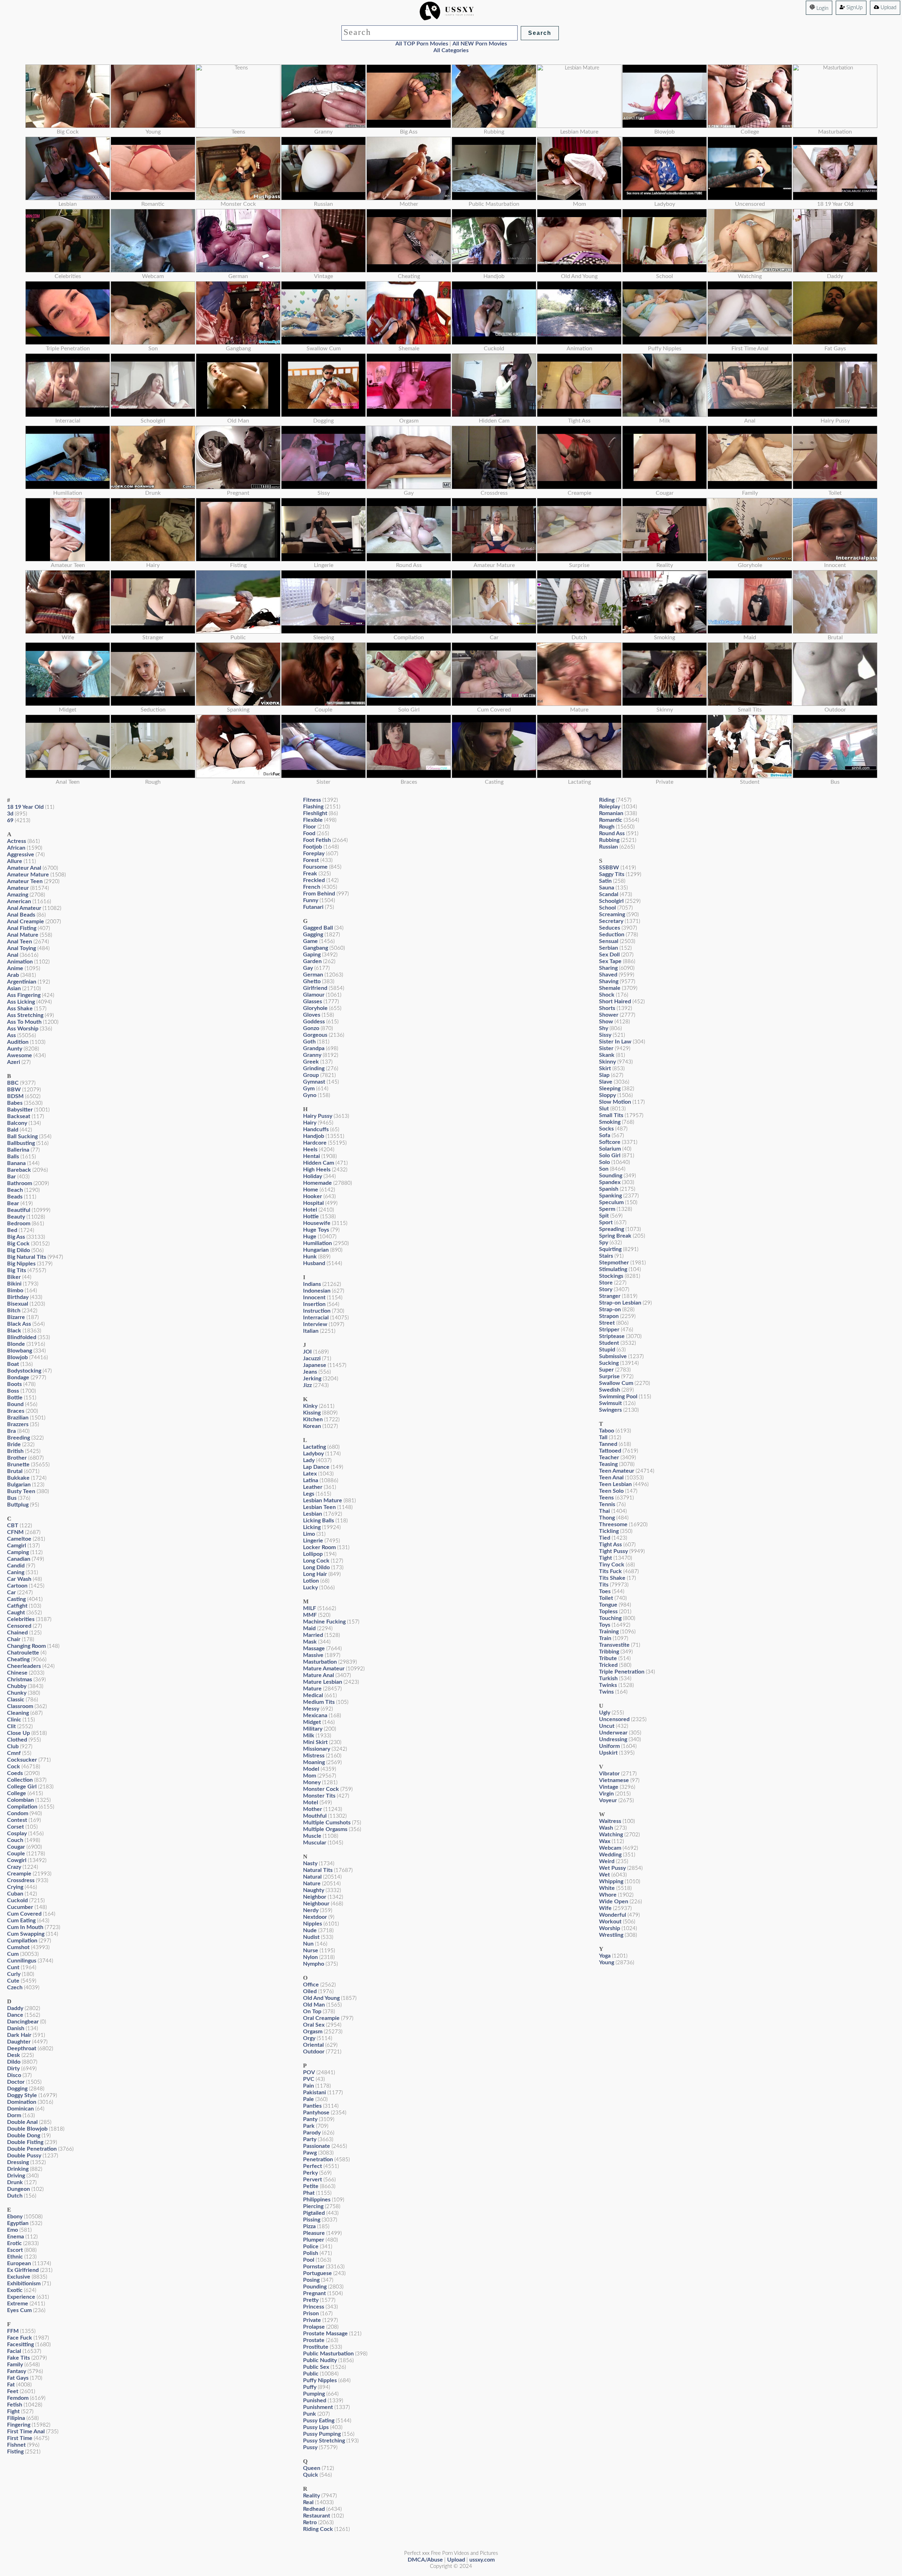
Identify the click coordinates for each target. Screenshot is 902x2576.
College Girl (22, 1787)
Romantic (611, 820)
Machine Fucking (324, 1622)
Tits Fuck (610, 1571)
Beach (15, 1190)
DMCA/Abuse (425, 2560)
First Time (20, 2438)
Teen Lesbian (615, 1484)
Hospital (313, 1203)
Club (13, 1746)
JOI (307, 1352)
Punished (315, 2401)
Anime (15, 968)
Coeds (15, 1773)
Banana (16, 1163)
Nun (308, 1944)
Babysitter (20, 1110)
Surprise (609, 1376)
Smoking (610, 1122)
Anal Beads (21, 915)
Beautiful (19, 1210)
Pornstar (314, 2267)
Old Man (314, 2005)
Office (311, 1985)
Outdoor (314, 2052)
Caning (16, 1572)
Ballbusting (21, 1143)
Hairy (310, 1123)
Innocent (314, 1298)
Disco (14, 2075)
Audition (18, 1042)
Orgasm (313, 2032)
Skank (607, 1055)
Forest (311, 860)
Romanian (611, 813)
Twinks (608, 1685)
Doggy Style (22, 2095)
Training (609, 1632)
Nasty (310, 1863)
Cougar (16, 1847)
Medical (313, 1695)
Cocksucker (22, 1760)
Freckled (314, 880)
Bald (13, 1130)
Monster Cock (321, 1789)
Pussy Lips (316, 2427)
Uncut (607, 1726)
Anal (13, 955)
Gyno (310, 1095)
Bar (11, 1177)
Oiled (310, 1991)
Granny (312, 1055)
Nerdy (311, 1910)
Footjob (313, 847)
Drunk (15, 2182)
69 (10, 820)
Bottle (15, 1398)
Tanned (608, 1444)
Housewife (317, 1223)
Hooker (313, 1196)
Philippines (317, 2200)
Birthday (18, 1297)
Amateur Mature (28, 875)
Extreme (18, 2304)
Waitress (610, 1821)
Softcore (610, 1142)
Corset (16, 1827)
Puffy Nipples (320, 2380)
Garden (312, 961)
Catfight (17, 1606)
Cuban (15, 1894)
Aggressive (21, 855)
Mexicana (315, 1715)
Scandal (609, 894)
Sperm (607, 1209)
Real (308, 2502)
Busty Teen (21, 1491)
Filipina (16, 2418)
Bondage (18, 1378)
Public (311, 2374)
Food (309, 833)
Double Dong (24, 2136)
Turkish (608, 1678)
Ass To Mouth (24, 1022)
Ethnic (15, 2257)
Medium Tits (319, 1702)
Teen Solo (611, 1491)
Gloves (312, 1015)
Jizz (307, 1385)
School (607, 908)
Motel (311, 1802)
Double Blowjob (27, 2129)
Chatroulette (23, 1653)
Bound (15, 1404)
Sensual (609, 941)
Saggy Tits (612, 874)
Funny (311, 900)
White (607, 1888)
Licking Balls (319, 1521)
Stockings (611, 1276)
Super (606, 1370)
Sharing (608, 968)
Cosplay (17, 1834)
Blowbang (20, 1351)
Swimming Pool (618, 1397)
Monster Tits (319, 1796)
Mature (312, 1689)
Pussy (310, 2447)
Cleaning (18, 1713)
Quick (311, 2475)
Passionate (317, 2146)
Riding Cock (318, 2529)
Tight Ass (610, 1545)
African (16, 848)
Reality (311, 2496)
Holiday (313, 1176)
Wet (604, 1875)
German (313, 975)
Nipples (313, 1924)
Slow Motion (615, 1102)
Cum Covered (24, 1914)
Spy (604, 1243)
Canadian (19, 1559)
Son (604, 1169)
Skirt (605, 1068)
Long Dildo (316, 1567)
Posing (311, 2280)
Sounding (611, 1176)
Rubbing (609, 840)
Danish (16, 2028)
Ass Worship (23, 1029)
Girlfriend (315, 988)
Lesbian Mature (323, 1500)
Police (311, 2247)
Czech (15, 1988)
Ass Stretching (25, 1015)
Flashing (313, 807)
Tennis (607, 1504)
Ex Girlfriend (23, 2270)
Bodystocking (24, 1371)
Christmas (20, 1680)
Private (312, 2320)
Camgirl (17, 1546)
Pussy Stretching (324, 2441)
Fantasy (17, 2371)
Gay (308, 968)
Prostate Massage (325, 2334)
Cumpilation (22, 1941)
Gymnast (314, 1082)
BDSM (15, 1096)
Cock (14, 1767)
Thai (604, 1511)
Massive (313, 1655)
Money (312, 1782)
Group (311, 1075)
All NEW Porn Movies (480, 44)
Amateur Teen (25, 881)
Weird (607, 1861)
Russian (608, 847)
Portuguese (317, 2273)
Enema (16, 2237)
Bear (13, 1203)
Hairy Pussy (318, 1116)
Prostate (314, 2340)
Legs (309, 1494)
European (19, 2263)
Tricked (608, 1665)
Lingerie (313, 1541)
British (15, 1451)
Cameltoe (19, 1539)
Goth (309, 1042)
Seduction (612, 935)
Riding (607, 800)
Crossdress (21, 1880)
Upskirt (608, 1753)
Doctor (16, 2082)
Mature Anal (319, 1675)
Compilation (22, 1807)
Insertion (314, 1304)
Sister (606, 1048)
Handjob (314, 1136)
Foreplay (314, 853)
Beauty (16, 1217)
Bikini (14, 1284)
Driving (16, 2176)
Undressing (613, 1739)
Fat (11, 2385)
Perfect (313, 2166)
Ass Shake (20, 1009)
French (312, 887)
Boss (13, 1391)
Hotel (310, 1210)
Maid (309, 1628)
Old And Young (321, 1998)
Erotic (14, 2243)
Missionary (317, 1749)
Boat (13, 1364)
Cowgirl (17, 1860)
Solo (604, 1162)
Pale (308, 2099)
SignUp (854, 8)
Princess (314, 2307)
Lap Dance (316, 1467)
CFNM (15, 1532)
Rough (607, 827)
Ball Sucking (22, 1136)
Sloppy (607, 1095)
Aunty (15, 1049)
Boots (14, 1384)
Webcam (610, 1848)
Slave (606, 1082)
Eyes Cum (19, 2310)
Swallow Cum (616, 1383)
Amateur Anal (24, 868)
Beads (15, 1197)
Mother (313, 1809)
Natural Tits (318, 1870)
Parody (312, 2133)
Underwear (613, 1733)
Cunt (13, 1967)
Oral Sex (314, 2025)
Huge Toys (316, 1230)
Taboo (607, 1431)
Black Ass (19, 1324)
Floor (310, 827)
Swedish (610, 1390)
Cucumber (20, 1907)
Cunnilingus (22, 1961)
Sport (606, 1222)
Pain (308, 2086)
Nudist (311, 1937)
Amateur (18, 888)
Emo (13, 2230)
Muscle (312, 1836)
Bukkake (18, 1478)
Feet (13, 2391)
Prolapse (314, 2327)
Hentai (311, 1156)
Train (605, 1638)
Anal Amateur (24, 908)
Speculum (611, 1202)
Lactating (314, 1447)
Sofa (605, 1135)
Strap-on (610, 1309)
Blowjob (17, 1357)
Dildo (14, 2062)
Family (15, 2365)
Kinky (310, 1406)
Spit (604, 1216)
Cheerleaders (24, 1666)
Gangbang (316, 948)
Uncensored (614, 1719)
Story (606, 1289)
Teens (606, 1498)
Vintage (609, 1787)
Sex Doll (609, 955)
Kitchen (313, 1419)
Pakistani (314, 2093)
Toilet (606, 1598)
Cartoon (17, 1586)
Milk (309, 1736)
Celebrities (21, 1619)
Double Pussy (24, 2156)
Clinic (14, 1720)
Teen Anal (611, 1478)
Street (607, 1323)
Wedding (610, 1855)
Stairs (606, 1256)
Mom (310, 1776)
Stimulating (613, 1269)
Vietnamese (614, 1780)
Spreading (611, 1229)
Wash (606, 1828)
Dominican (20, 2109)
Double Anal (22, 2122)
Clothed (17, 1740)
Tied (605, 1538)
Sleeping (610, 1089)
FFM (13, 2331)
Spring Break (615, 1236)
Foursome (315, 867)
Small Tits (611, 1115)
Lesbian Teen (319, 1507)
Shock (607, 995)
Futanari (313, 907)
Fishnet (16, 2445)
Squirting (610, 1249)
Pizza (309, 2226)
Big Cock (18, 1244)
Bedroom (19, 1224)
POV (309, 2072)
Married (313, 1635)
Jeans (310, 1372)
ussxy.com (482, 2560)
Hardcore (315, 1143)
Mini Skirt (315, 1742)
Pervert (313, 2180)
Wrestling (611, 1935)
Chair (14, 1639)
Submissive (613, 1356)
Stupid (607, 1350)
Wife (605, 1908)
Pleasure (314, 2233)
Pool (309, 2260)
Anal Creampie (26, 922)
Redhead (314, 2509)
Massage (314, 1648)
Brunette (18, 1465)
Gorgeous (315, 1035)
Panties (312, 2106)
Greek (311, 1062)
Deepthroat (22, 2048)
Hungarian (316, 1250)
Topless (608, 1611)
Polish (311, 2253)
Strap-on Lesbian (620, 1303)
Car (11, 1592)
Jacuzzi (312, 1358)
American (19, 901)
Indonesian (317, 1291)
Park (309, 2126)
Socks (606, 1129)
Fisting (15, 2452)
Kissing (312, 1413)
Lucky (310, 1588)
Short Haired (615, 1002)
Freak (310, 874)
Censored (19, 1626)
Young (607, 1962)
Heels (310, 1150)
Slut (604, 1109)
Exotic (15, 2290)
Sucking (609, 1363)
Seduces (610, 928)
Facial (14, 2351)
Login (822, 8)
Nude (310, 1930)
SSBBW (609, 868)
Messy (311, 1709)
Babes (15, 1103)
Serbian (608, 948)
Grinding (314, 1068)
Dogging (17, 2089)
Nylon (310, 1957)
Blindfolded (22, 1337)
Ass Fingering (24, 995)
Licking (312, 1527)
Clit (11, 1726)
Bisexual (18, 1304)
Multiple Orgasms (325, 1829)
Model (311, 1769)
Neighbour (316, 1904)
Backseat (19, 1116)
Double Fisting (25, 2142)
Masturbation (320, 1662)
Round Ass (612, 833)
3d (10, 814)
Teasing (608, 1464)
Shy (604, 1028)
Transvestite (614, 1645)
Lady (309, 1460)
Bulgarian (19, 1485)
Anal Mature (23, 935)
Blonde (16, 1344)
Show (606, 1022)
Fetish (15, 2405)
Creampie (19, 1874)
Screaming (612, 914)
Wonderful (613, 1915)
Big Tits (17, 1270)
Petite (311, 2186)
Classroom (20, 1706)
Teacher (609, 1458)
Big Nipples (21, 1264)
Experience (21, 2297)
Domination (22, 2102)
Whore (608, 1895)
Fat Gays (18, 2378)
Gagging (313, 935)
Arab (13, 975)
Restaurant (317, 2516)
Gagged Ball (318, 928)
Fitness (312, 800)
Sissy (605, 1035)
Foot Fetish (317, 840)
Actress (17, 841)
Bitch (14, 1311)
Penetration (318, 2159)
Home (311, 1190)
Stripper (609, 1330)
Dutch (15, 2196)
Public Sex (316, 2367)
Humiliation (317, 1243)
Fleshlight (315, 813)
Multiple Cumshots (327, 1823)
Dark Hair (19, 2035)
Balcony (17, 1123)
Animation (20, 962)
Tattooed (610, 1451)
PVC (309, 2079)
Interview (315, 1324)
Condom (18, 1813)
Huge (310, 1237)
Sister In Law (615, 1042)
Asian (14, 988)
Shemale (610, 988)
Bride (14, 1444)
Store (606, 1283)
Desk (14, 2055)
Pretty (311, 2300)
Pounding (315, 2287)
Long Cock (316, 1561)
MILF (310, 1608)
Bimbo (15, 1290)
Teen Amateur (617, 1471)
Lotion (311, 1581)
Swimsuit (610, 1403)
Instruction (317, 1311)
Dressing (18, 2162)
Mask (310, 1642)
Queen (312, 2468)
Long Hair (315, 1574)
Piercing (313, 2206)
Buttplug (18, 1505)
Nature (312, 1884)
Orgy (309, 2038)
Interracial (316, 1318)
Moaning (314, 1762)
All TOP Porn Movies (422, 44)
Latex (310, 1474)
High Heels (317, 1170)
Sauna (607, 888)
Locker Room (319, 1547)
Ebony (15, 2217)
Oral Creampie (321, 2018)
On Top (312, 2011)
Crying (15, 1887)
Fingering (19, 2425)
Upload (888, 8)
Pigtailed (314, 2213)
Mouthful (315, 1816)
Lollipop (313, 1554)
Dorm (14, 2115)
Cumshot (18, 1947)
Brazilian (18, 1418)
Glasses (313, 1002)
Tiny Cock (612, 1565)
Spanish (609, 1189)
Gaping (312, 955)
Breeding (18, 1438)
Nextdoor (315, 1917)
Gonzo (311, 1028)
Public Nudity (320, 2360)
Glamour (314, 995)
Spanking (610, 1196)
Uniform (609, 1746)
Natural (312, 1877)
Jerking (312, 1379)
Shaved (608, 975)
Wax (605, 1841)
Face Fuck (20, 2338)
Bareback (19, 1170)
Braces (16, 1411)
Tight (606, 1558)
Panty (310, 2119)
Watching (611, 1835)
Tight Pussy (613, 1551)
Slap (604, 1075)
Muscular (315, 1843)
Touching (610, 1618)
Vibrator (609, 1774)
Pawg (310, 2153)
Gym (309, 1089)
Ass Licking (21, 1002)
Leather (313, 1487)
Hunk (310, 1257)
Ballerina (18, 1150)
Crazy (14, 1867)
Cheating (18, 1659)
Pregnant (314, 2293)
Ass (11, 1035)
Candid (16, 1566)
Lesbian (313, 1514)
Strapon (609, 1316)
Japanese (315, 1365)
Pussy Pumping (322, 2434)
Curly (14, 1974)
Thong (607, 1518)
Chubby (17, 1686)
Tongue (608, 1605)
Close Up (18, 1733)
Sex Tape (610, 961)
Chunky (17, 1693)
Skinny (607, 1062)
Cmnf (14, 1753)
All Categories (451, 50)
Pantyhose (316, 2113)
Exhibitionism (24, 2284)
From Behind (319, 894)
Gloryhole (315, 1008)
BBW (14, 1090)
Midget (312, 1722)
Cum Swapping (26, 1934)
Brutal (15, 1471)
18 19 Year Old (25, 807)
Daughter (19, 2042)
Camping (18, 1552)
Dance (15, 2015)
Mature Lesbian (323, 1682)
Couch (15, 1840)
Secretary (611, 921)
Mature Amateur (324, 1669)
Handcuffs (316, 1129)
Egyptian (18, 2223)
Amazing (18, 895)
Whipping (611, 1881)
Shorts (607, 1008)
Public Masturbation (328, 2354)
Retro (310, 2522)
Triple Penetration (622, 1672)
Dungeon (18, 2189)
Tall (603, 1437)
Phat (309, 2193)
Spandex (610, 1182)
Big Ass (16, 1237)
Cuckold (17, 1900)
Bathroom (20, 1183)
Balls (13, 1157)
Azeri (14, 1062)
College (17, 1793)
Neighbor (315, 1897)
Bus (12, 1498)
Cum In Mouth (25, 1927)
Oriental (313, 2045)
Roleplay (610, 807)
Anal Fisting (22, 928)
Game (310, 941)
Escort (15, 2250)
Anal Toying (21, 948)
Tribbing (609, 1652)
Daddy (15, 2008)
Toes (605, 1591)
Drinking (18, 2169)
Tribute (608, 1658)
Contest (17, 1820)
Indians (312, 1284)
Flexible (313, 820)
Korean (312, 1426)
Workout (610, 1922)
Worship (610, 1928)
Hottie (311, 1216)
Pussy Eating (319, 2421)
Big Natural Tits (27, 1257)
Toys (605, 1625)
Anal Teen (20, 942)
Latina (311, 1480)
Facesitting (20, 2344)
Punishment (318, 2407)
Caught (16, 1613)
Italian (311, 1331)
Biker (14, 1277)
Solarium (610, 1149)
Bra (11, 1431)
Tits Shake (612, 1578)
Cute (13, 1981)
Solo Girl (610, 1155)
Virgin (606, 1794)
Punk (310, 2414)
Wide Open (614, 1902)
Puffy (310, 2387)
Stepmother (614, 1263)
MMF (310, 1615)
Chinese (17, 1673)
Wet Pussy (612, 1868)
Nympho (314, 1964)
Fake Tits (18, 2358)
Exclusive (19, 2277)
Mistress (314, 1756)
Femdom (18, 2398)
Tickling (609, 1531)
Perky (310, 2173)
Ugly (605, 1713)
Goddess (314, 1022)
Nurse (311, 1951)
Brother (17, 1458)
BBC (13, 1083)
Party (310, 2139)
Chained (17, 1633)
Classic (16, 1700)
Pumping (314, 2394)
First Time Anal (26, 2432)
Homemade (317, 1183)
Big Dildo (18, 1250)
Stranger (610, 1296)
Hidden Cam (319, 1163)
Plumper (314, 2240)
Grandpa (314, 1048)
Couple (16, 1854)
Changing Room (26, 1646)
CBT (13, 1526)
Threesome (613, 1524)
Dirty (13, 2069)
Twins (606, 1692)
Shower (609, 1015)
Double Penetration (32, 2149)
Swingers (610, 1410)
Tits (604, 1585)
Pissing (312, 2220)
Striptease (612, 1336)
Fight (13, 2411)
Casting (16, 1599)
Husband (314, 1263)
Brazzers (18, 1424)
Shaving (609, 981)
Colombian (20, 1800)
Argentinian (22, 982)
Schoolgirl (611, 901)
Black (14, 1331)
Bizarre (16, 1317)
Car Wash (19, 1579)
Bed (12, 1230)
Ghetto (312, 981)
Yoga (605, 1956)
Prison (311, 2313)
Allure (15, 861)
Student (609, 1343)
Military (313, 1729)
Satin (605, 881)
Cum (13, 1954)
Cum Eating (21, 1921)
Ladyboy (313, 1454)
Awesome (20, 1055)
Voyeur (608, 1800)
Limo (309, 1534)
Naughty (314, 1890)
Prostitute (316, 2347)
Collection (20, 1780)
